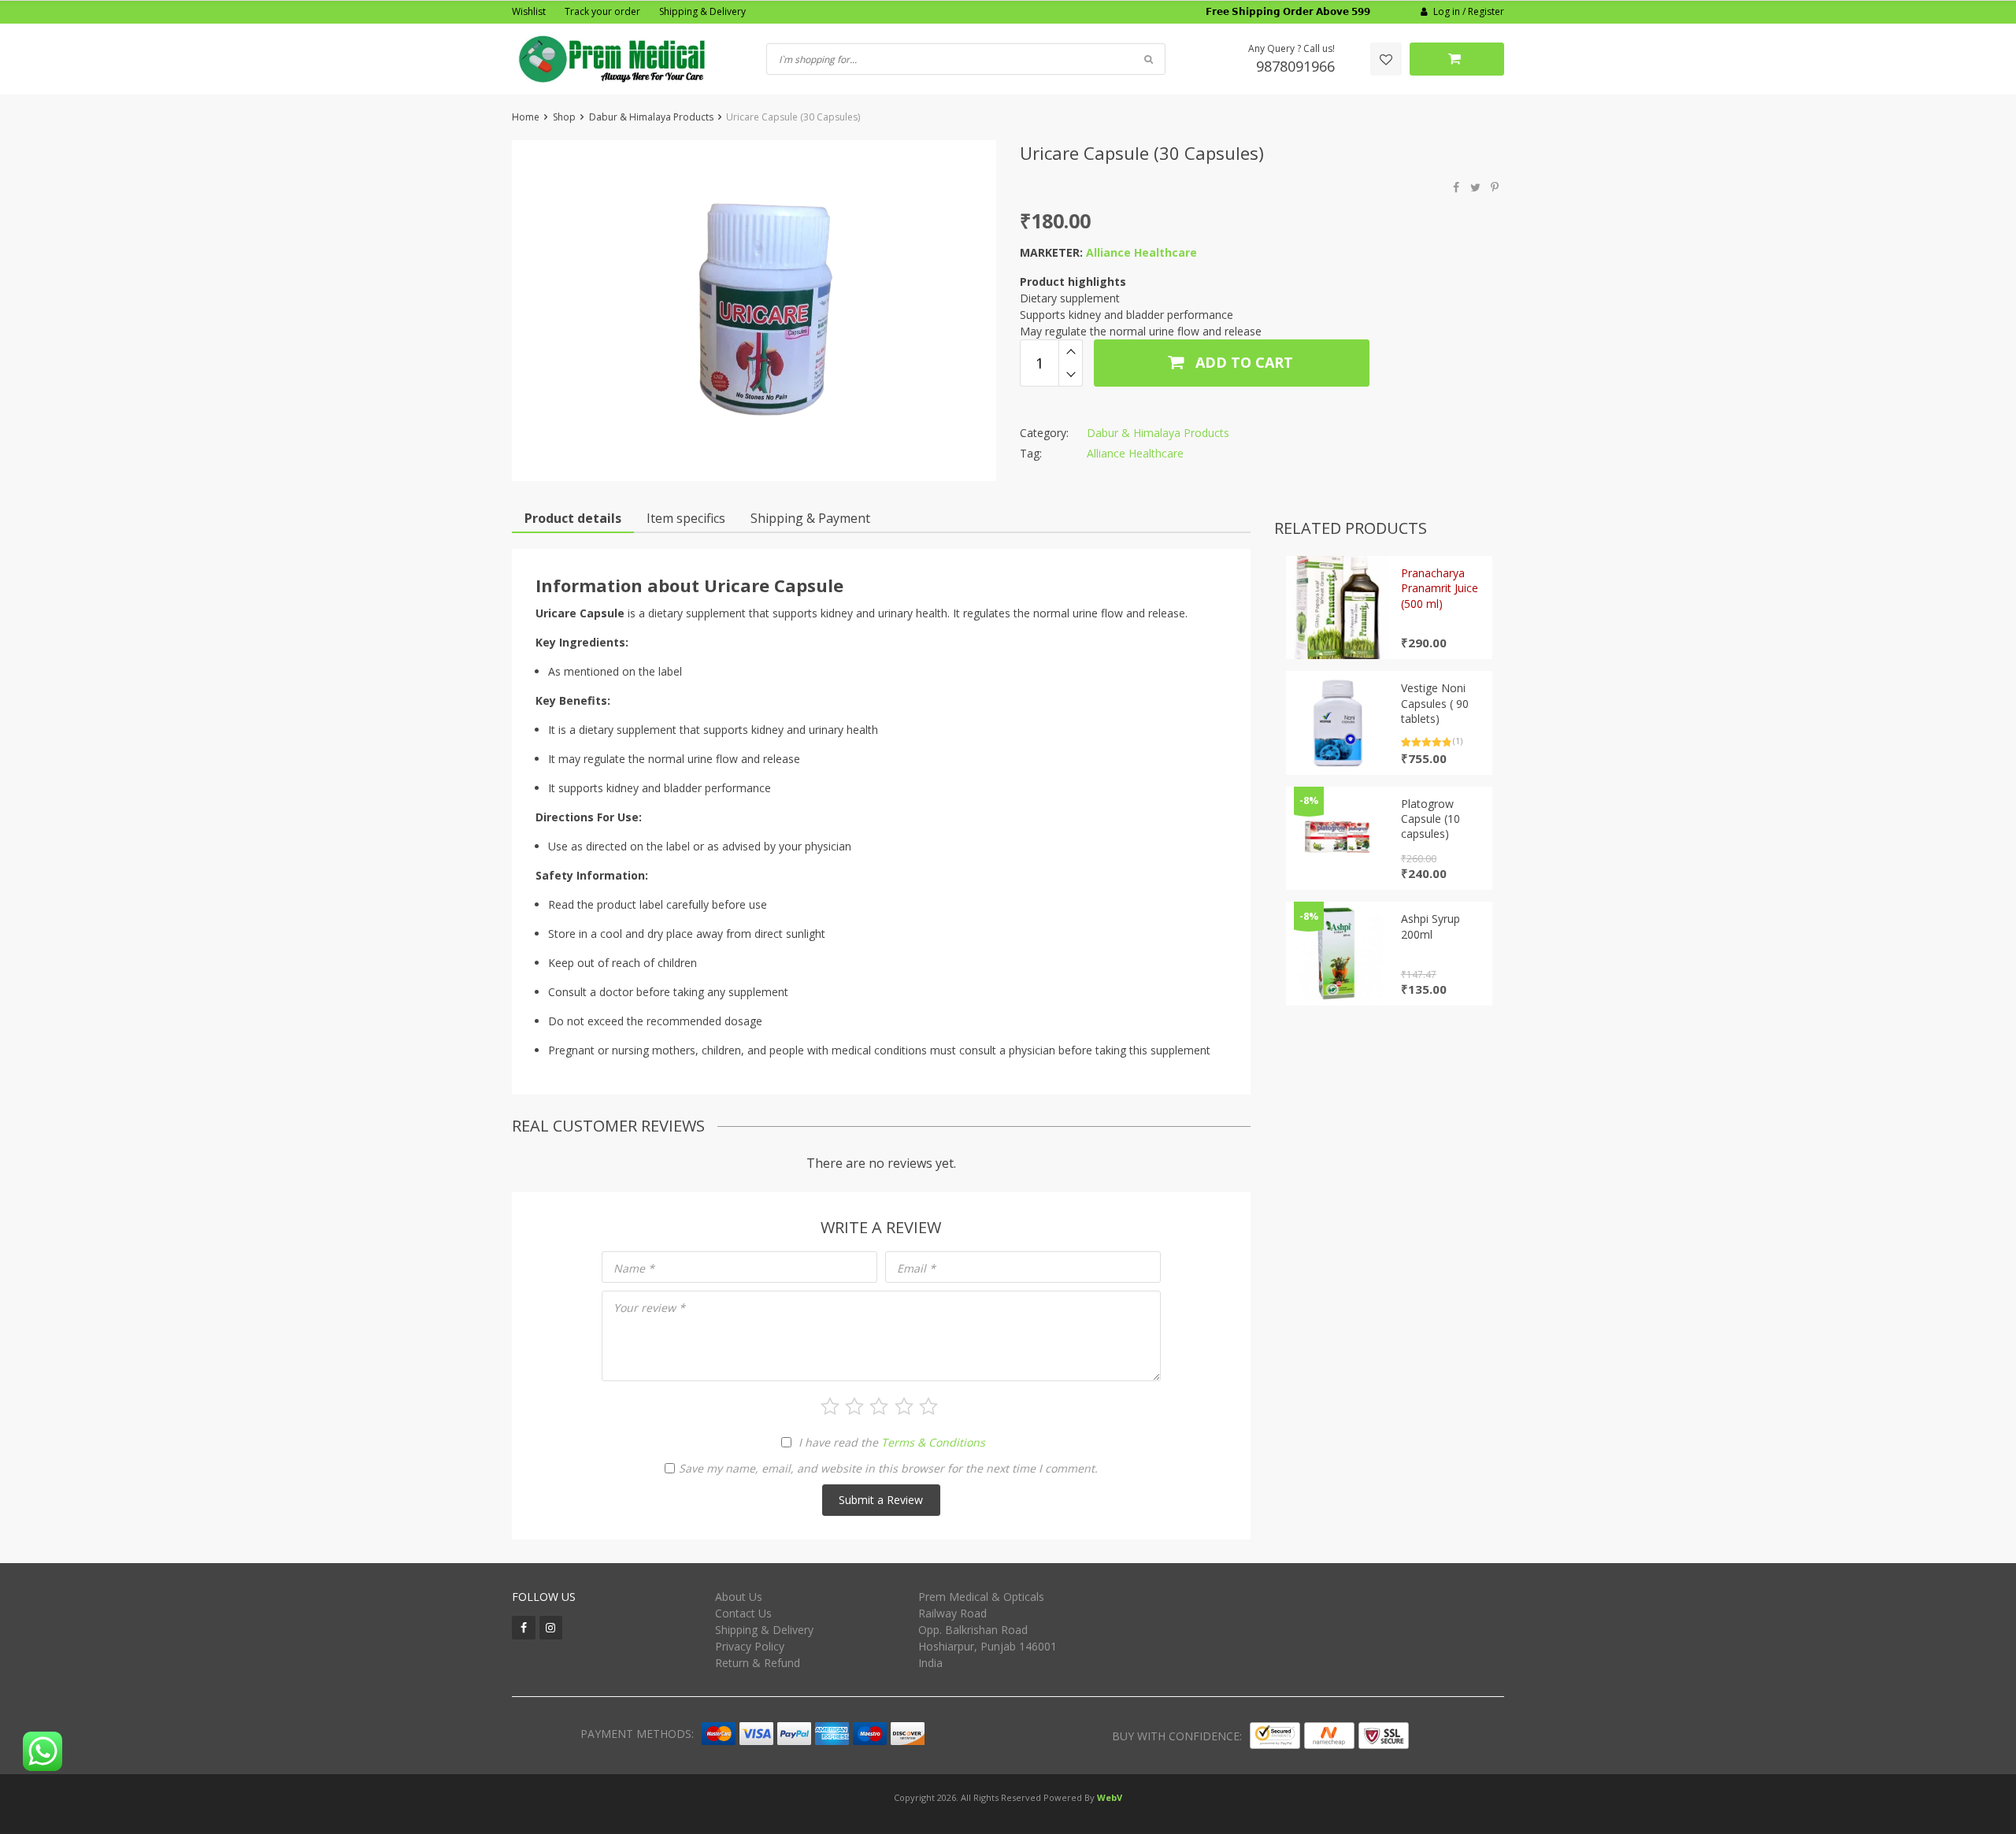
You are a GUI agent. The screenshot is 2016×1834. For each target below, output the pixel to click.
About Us (739, 1597)
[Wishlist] (1386, 59)
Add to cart (1242, 362)
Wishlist (529, 11)
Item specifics (686, 518)
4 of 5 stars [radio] (904, 1406)
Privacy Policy (750, 1646)
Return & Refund (758, 1663)
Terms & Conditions (933, 1442)
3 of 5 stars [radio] (879, 1406)
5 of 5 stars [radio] (928, 1406)
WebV (1110, 1797)
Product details (573, 518)
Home (526, 117)
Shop (564, 117)
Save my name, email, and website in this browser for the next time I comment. (888, 1468)
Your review (649, 1308)
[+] (1071, 351)
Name (634, 1268)
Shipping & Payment (810, 518)
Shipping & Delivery (702, 11)
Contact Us (743, 1613)
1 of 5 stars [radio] (830, 1406)
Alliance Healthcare (1141, 252)
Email (916, 1268)
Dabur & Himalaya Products (651, 117)
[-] (1071, 375)
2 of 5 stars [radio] (854, 1406)
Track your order (602, 11)
